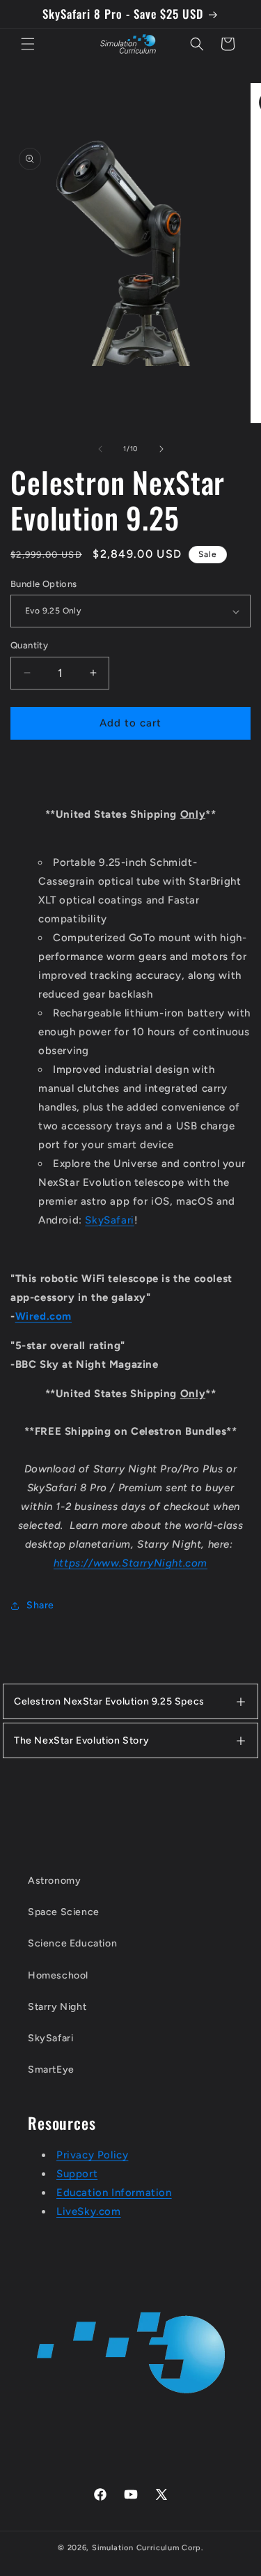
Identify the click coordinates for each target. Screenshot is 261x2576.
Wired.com (43, 1316)
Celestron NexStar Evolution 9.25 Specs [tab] (109, 1701)
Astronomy (54, 1881)
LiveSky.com (89, 2211)
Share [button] (40, 1605)
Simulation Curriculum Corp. (148, 2548)
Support (77, 2174)
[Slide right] (161, 449)
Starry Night (57, 2007)
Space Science (64, 1912)
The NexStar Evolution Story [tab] (81, 1740)
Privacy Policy (92, 2155)
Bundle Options (44, 584)
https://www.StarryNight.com (130, 1563)
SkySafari (109, 1220)
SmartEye (51, 2070)
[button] (28, 44)
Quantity (29, 645)
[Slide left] (100, 449)
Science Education (72, 1943)
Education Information (114, 2193)
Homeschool (58, 1975)
